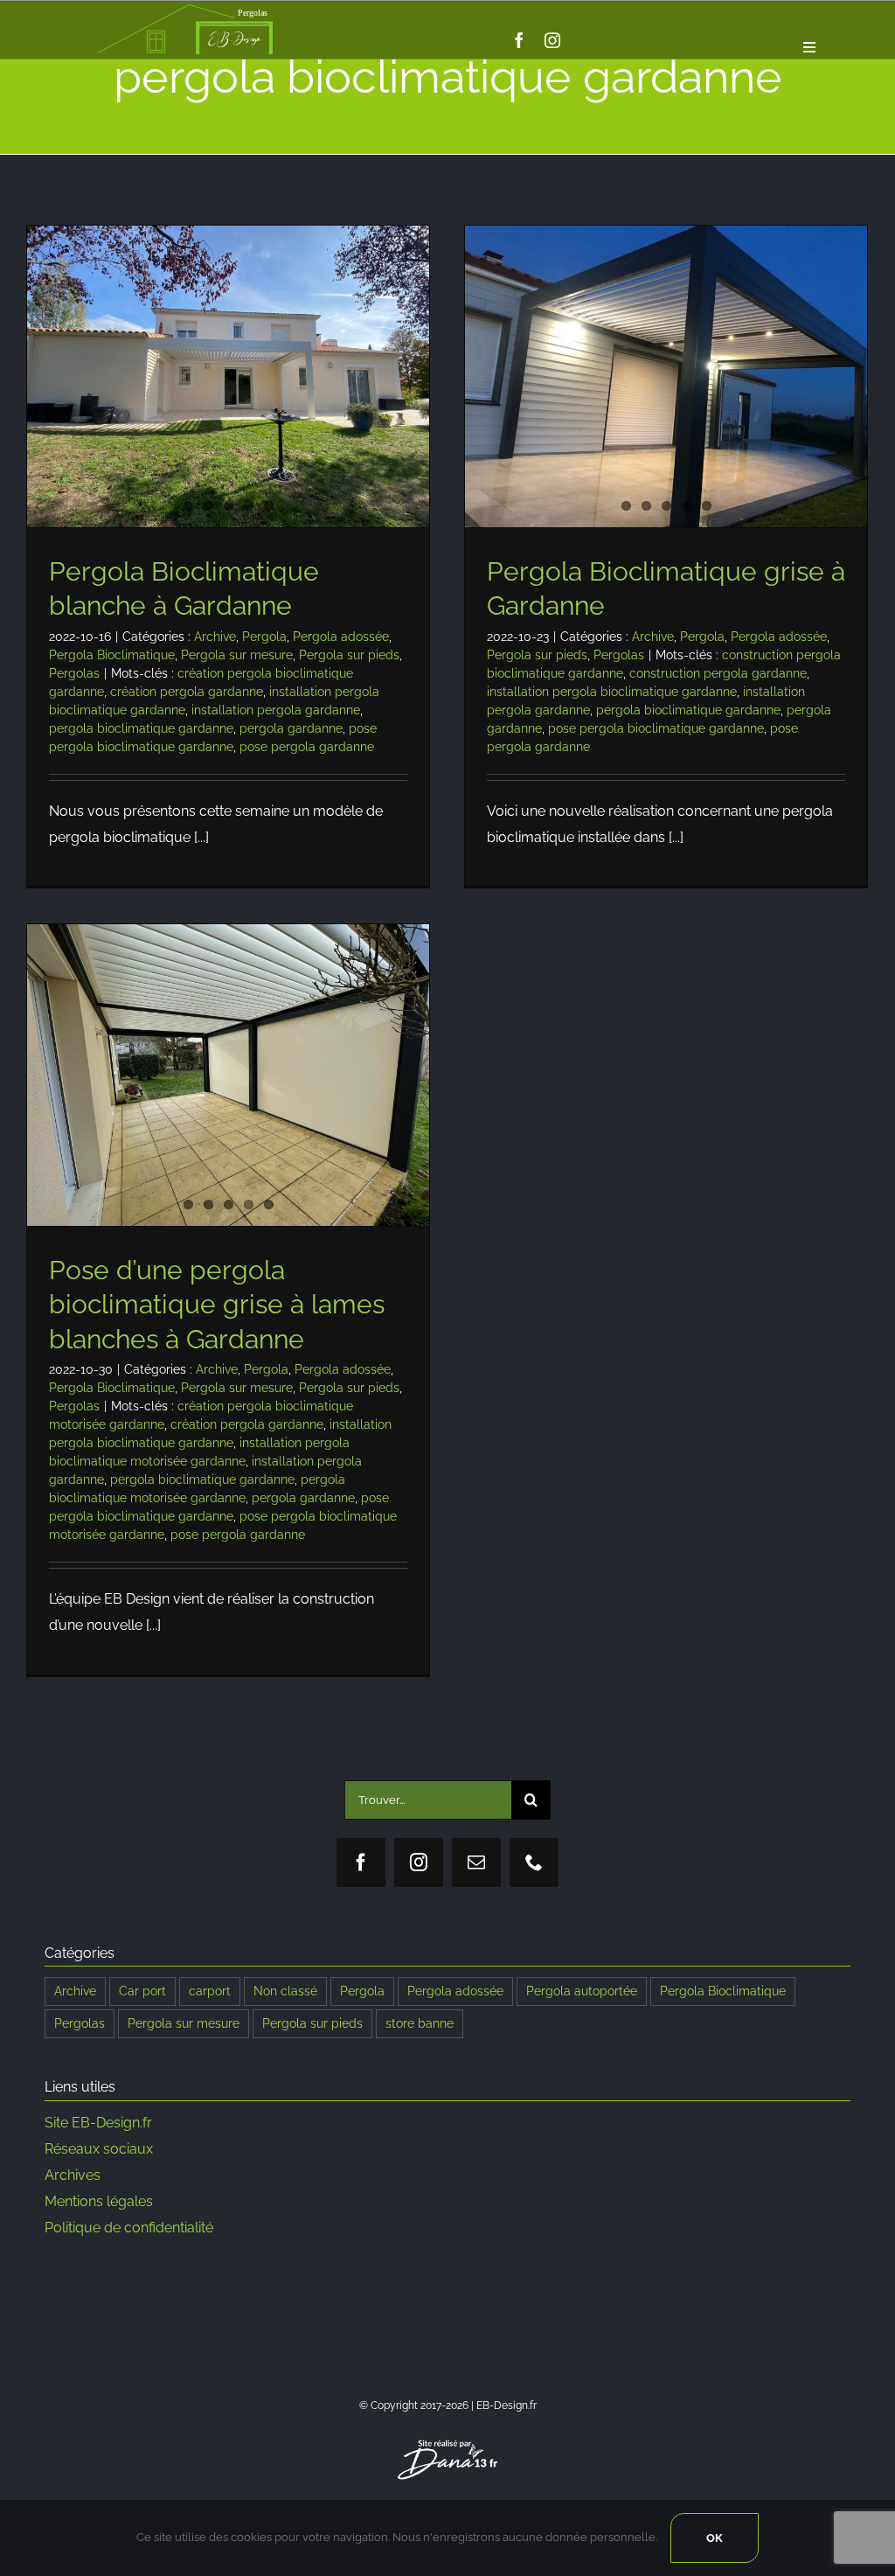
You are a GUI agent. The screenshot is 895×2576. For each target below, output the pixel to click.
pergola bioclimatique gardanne (141, 728)
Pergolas (74, 673)
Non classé (285, 1991)
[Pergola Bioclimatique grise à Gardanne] (666, 376)
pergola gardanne (291, 728)
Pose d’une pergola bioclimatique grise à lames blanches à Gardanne (217, 1305)
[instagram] (552, 40)
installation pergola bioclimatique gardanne (612, 692)
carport (210, 1991)
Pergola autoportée (582, 1991)
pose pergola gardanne (307, 747)
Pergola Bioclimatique (112, 655)
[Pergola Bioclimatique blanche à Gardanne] (228, 376)
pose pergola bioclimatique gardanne (656, 728)
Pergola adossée (341, 637)
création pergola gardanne (187, 692)
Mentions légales (99, 2201)
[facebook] (519, 40)
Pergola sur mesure (237, 655)
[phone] (534, 1862)
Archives (73, 2175)
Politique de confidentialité (129, 2228)
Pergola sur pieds (349, 655)
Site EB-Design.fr (98, 2123)
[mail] (476, 1862)
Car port (142, 1991)
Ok (715, 2538)
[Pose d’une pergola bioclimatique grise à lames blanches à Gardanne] (228, 1075)
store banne (420, 2023)
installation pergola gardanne (276, 710)
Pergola (264, 637)
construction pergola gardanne (718, 673)
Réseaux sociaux (99, 2149)
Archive (215, 637)
